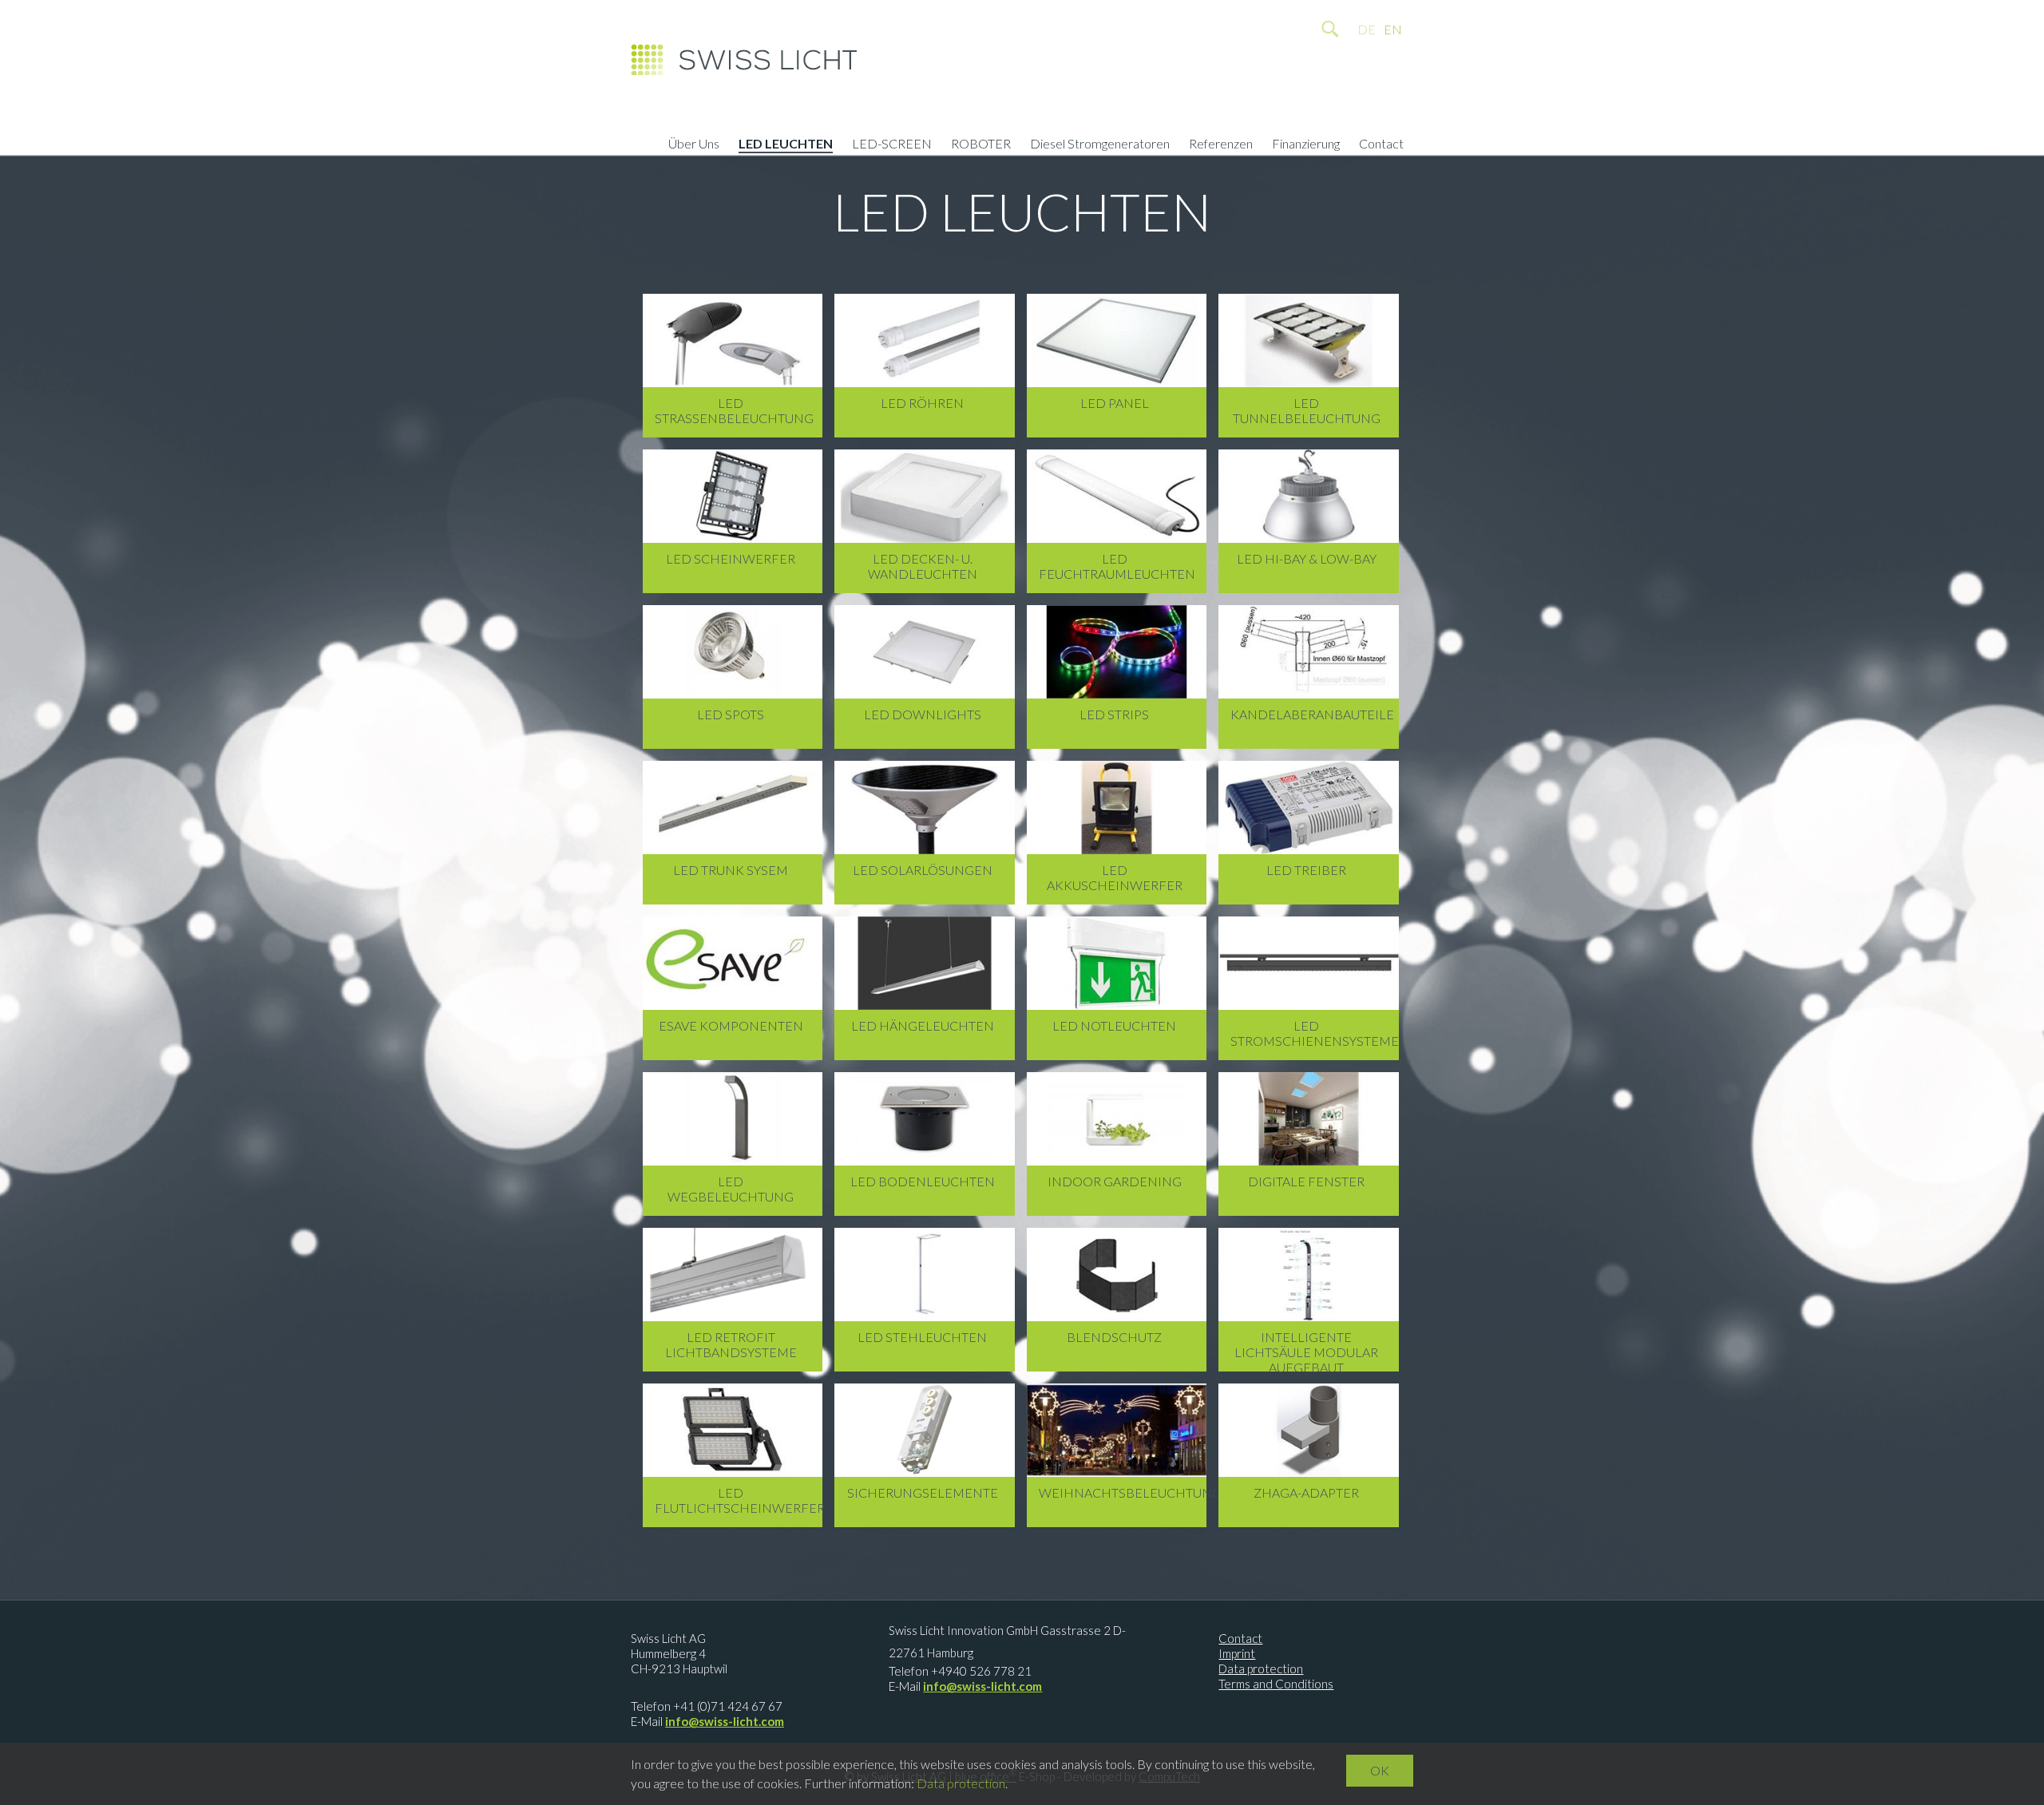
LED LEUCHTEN (786, 145)
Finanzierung (1306, 145)
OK (1380, 1770)
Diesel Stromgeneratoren (1100, 145)
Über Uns (694, 145)
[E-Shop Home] (744, 64)
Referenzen (1221, 145)
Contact (1381, 145)
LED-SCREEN (892, 145)
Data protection (1261, 1668)
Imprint (1237, 1653)
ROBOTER (981, 145)
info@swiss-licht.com (725, 1721)
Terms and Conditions (1276, 1684)
